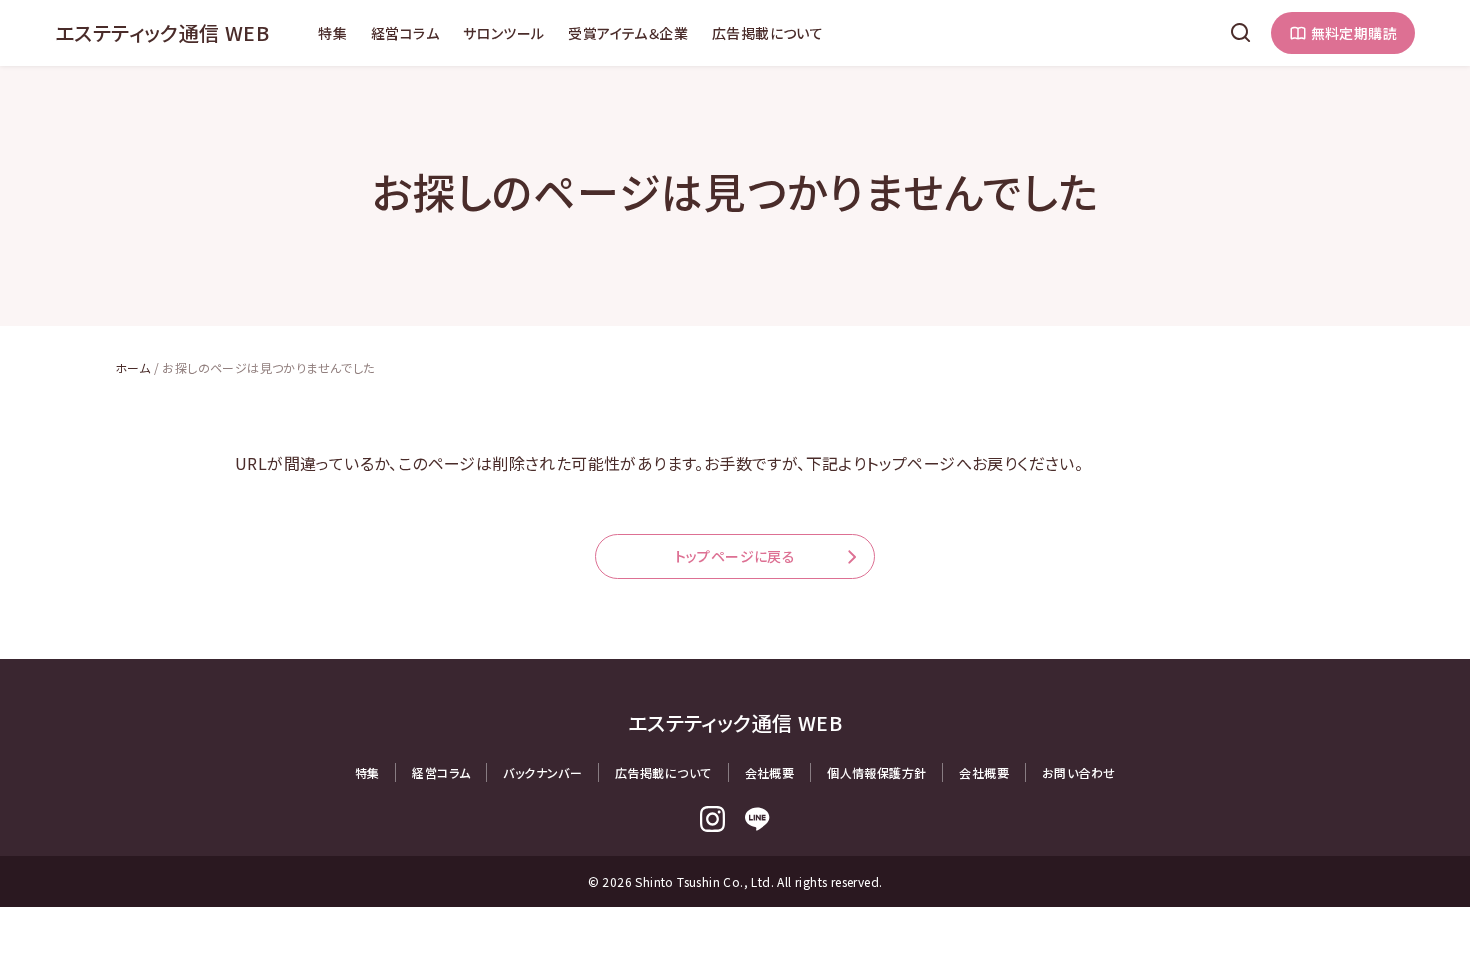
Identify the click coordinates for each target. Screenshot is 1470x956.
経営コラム (405, 33)
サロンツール (503, 33)
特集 (332, 33)
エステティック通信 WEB (162, 32)
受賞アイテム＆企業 (628, 33)
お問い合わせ (1078, 772)
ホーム (132, 367)
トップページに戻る (735, 556)
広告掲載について (767, 33)
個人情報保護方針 (876, 772)
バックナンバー (542, 772)
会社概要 (770, 772)
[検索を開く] (1241, 33)
